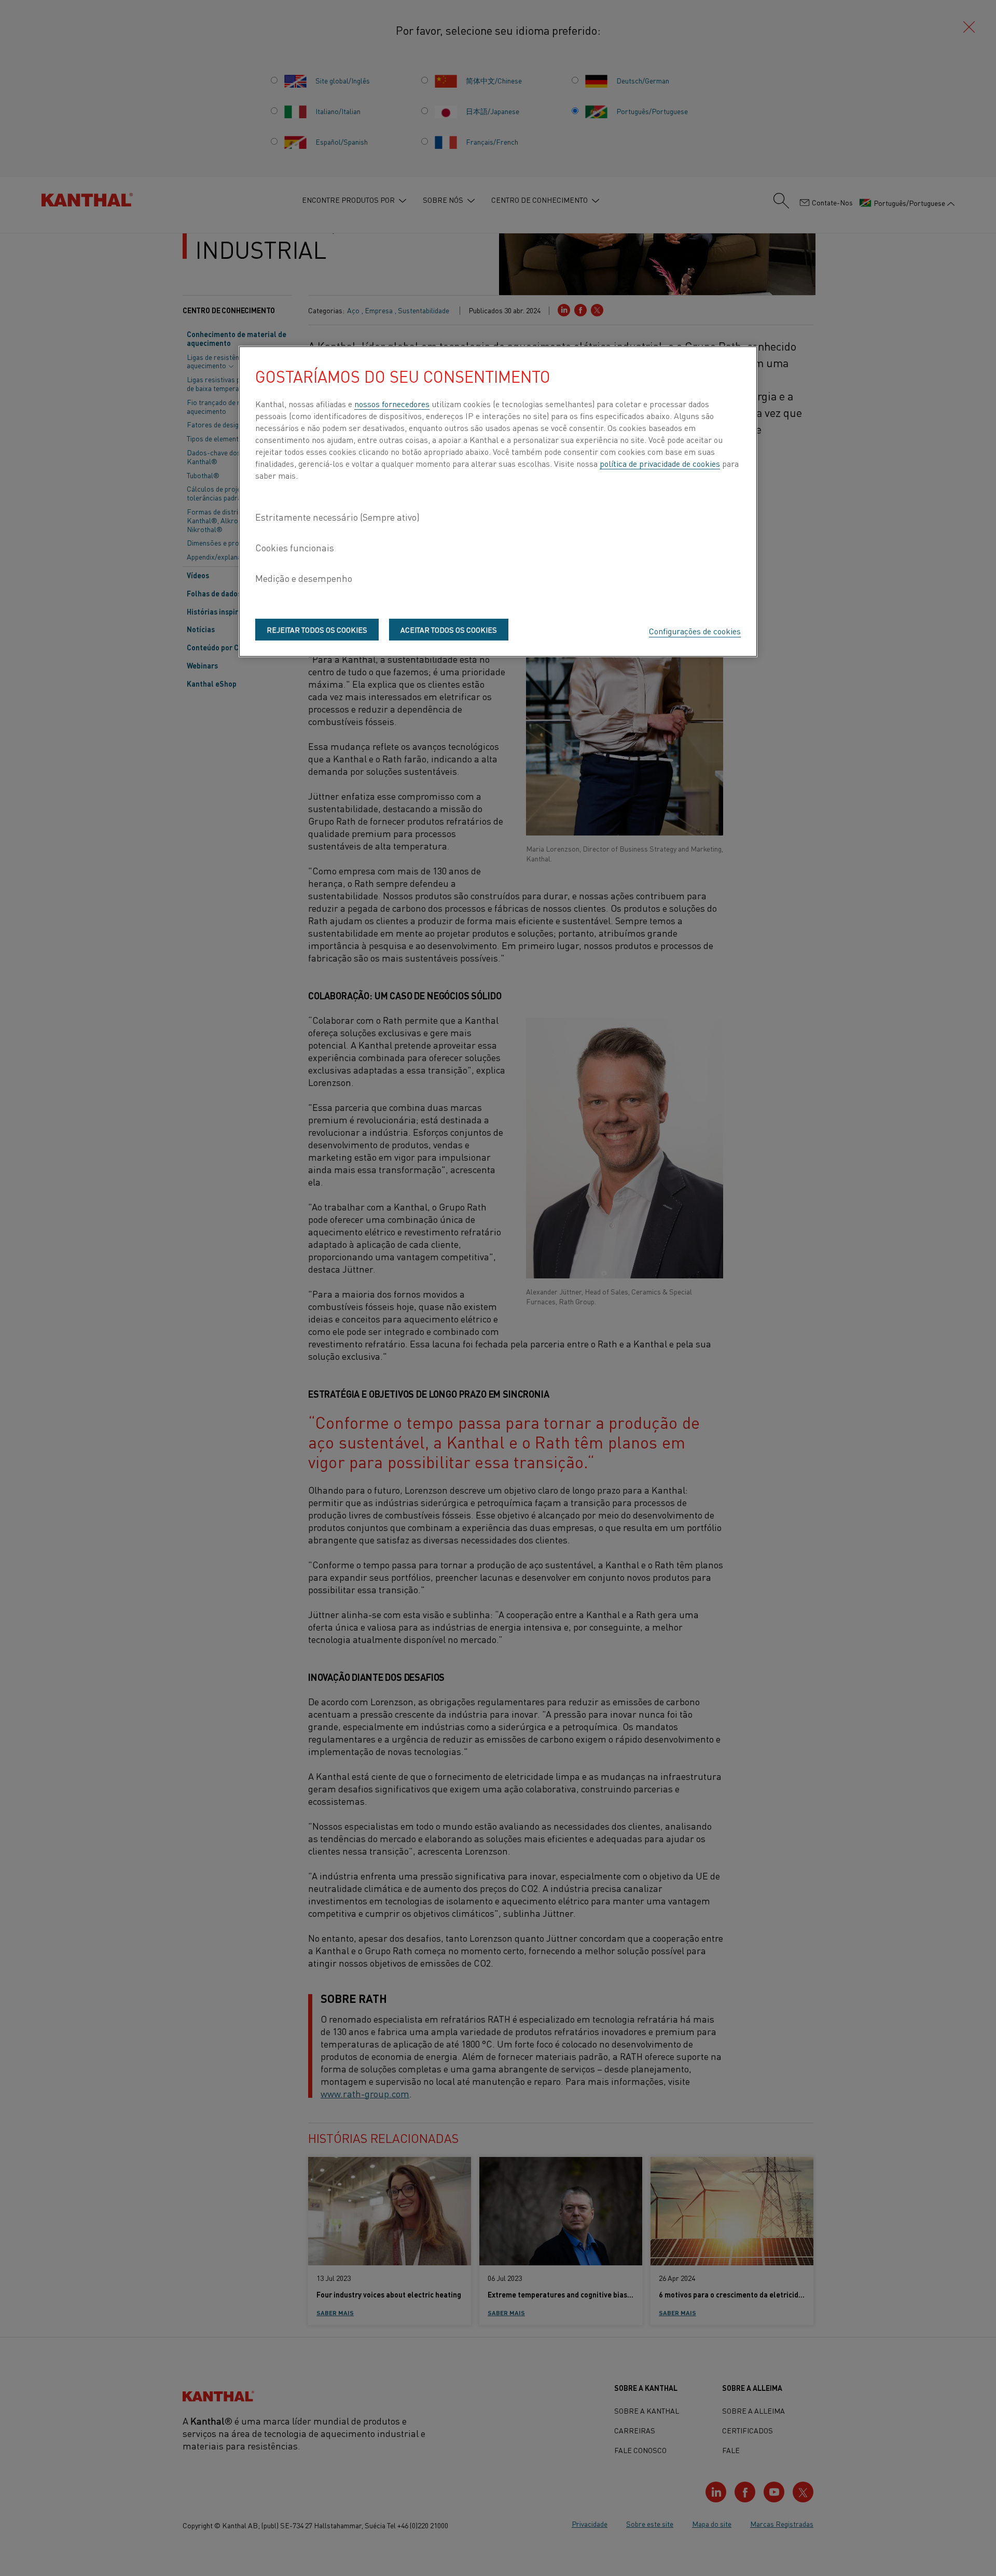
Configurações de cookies (695, 631)
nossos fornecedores (392, 403)
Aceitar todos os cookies (449, 630)
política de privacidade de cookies (660, 463)
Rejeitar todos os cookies (317, 630)
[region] (498, 502)
